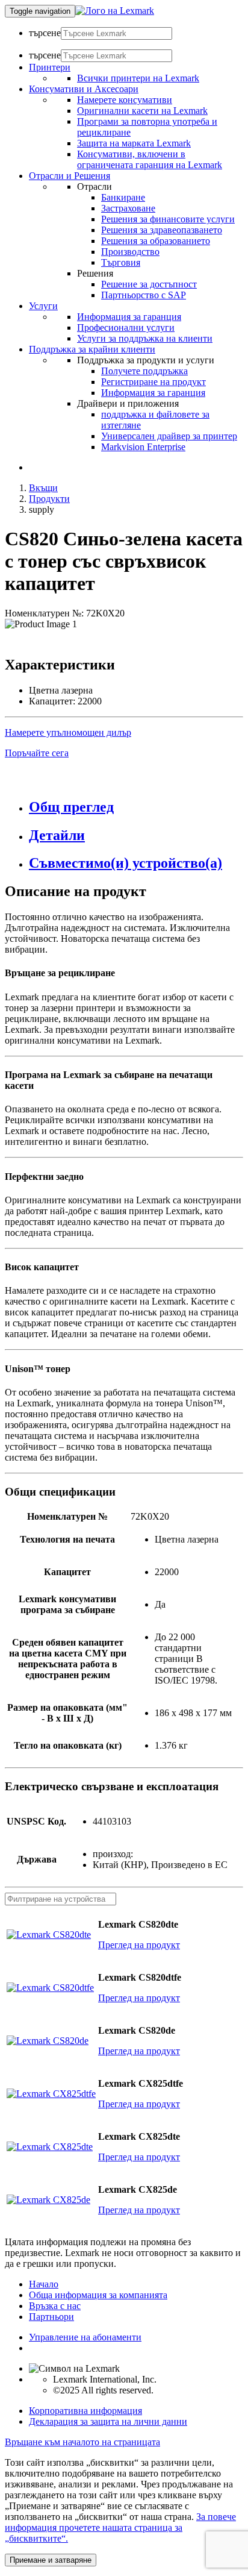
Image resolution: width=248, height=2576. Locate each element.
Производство (130, 252)
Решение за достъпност (149, 284)
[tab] (136, 807)
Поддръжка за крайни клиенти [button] (92, 349)
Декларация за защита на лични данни (108, 2421)
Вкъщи (43, 488)
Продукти (49, 499)
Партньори (51, 2317)
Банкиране (123, 197)
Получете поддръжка (144, 371)
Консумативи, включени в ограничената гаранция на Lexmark (150, 159)
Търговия (121, 262)
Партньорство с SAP (144, 295)
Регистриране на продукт (153, 382)
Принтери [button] (50, 67)
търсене (45, 33)
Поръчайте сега (37, 753)
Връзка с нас (55, 2306)
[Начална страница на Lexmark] (115, 11)
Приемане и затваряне (51, 2560)
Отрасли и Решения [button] (70, 176)
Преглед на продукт (139, 1945)
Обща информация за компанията (98, 2295)
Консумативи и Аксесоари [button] (84, 89)
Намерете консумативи (125, 100)
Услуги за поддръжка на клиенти (145, 338)
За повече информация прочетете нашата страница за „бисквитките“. (120, 2527)
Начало (44, 2284)
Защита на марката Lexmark (134, 143)
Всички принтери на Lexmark (138, 78)
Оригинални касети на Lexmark (142, 111)
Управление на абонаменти (85, 2337)
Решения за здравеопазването (162, 230)
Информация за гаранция (129, 317)
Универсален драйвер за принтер (169, 436)
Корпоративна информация (85, 2411)
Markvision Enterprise (143, 447)
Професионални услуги (126, 327)
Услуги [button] (43, 306)
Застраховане (128, 208)
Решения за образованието (156, 241)
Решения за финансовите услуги (168, 219)
